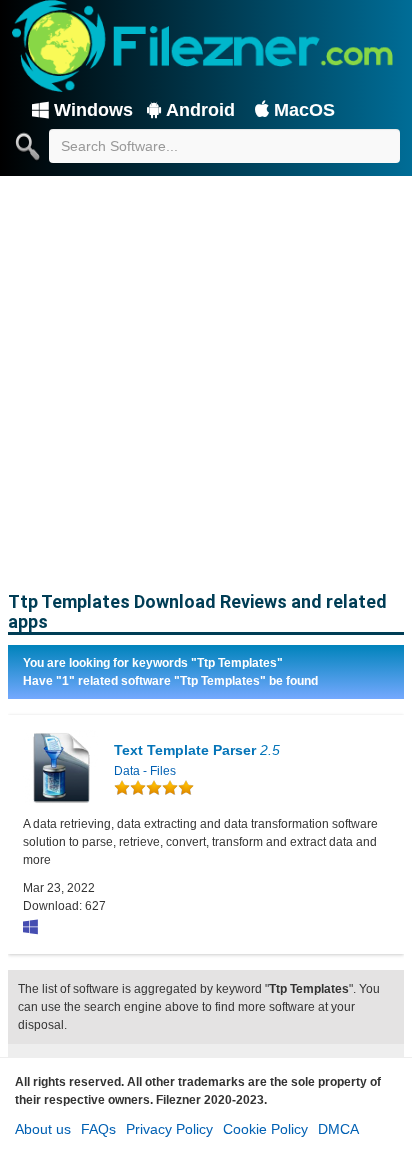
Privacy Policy (169, 1129)
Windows (93, 110)
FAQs (98, 1129)
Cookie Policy (265, 1129)
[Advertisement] (206, 376)
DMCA (338, 1129)
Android (200, 110)
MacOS (304, 110)
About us (43, 1129)
